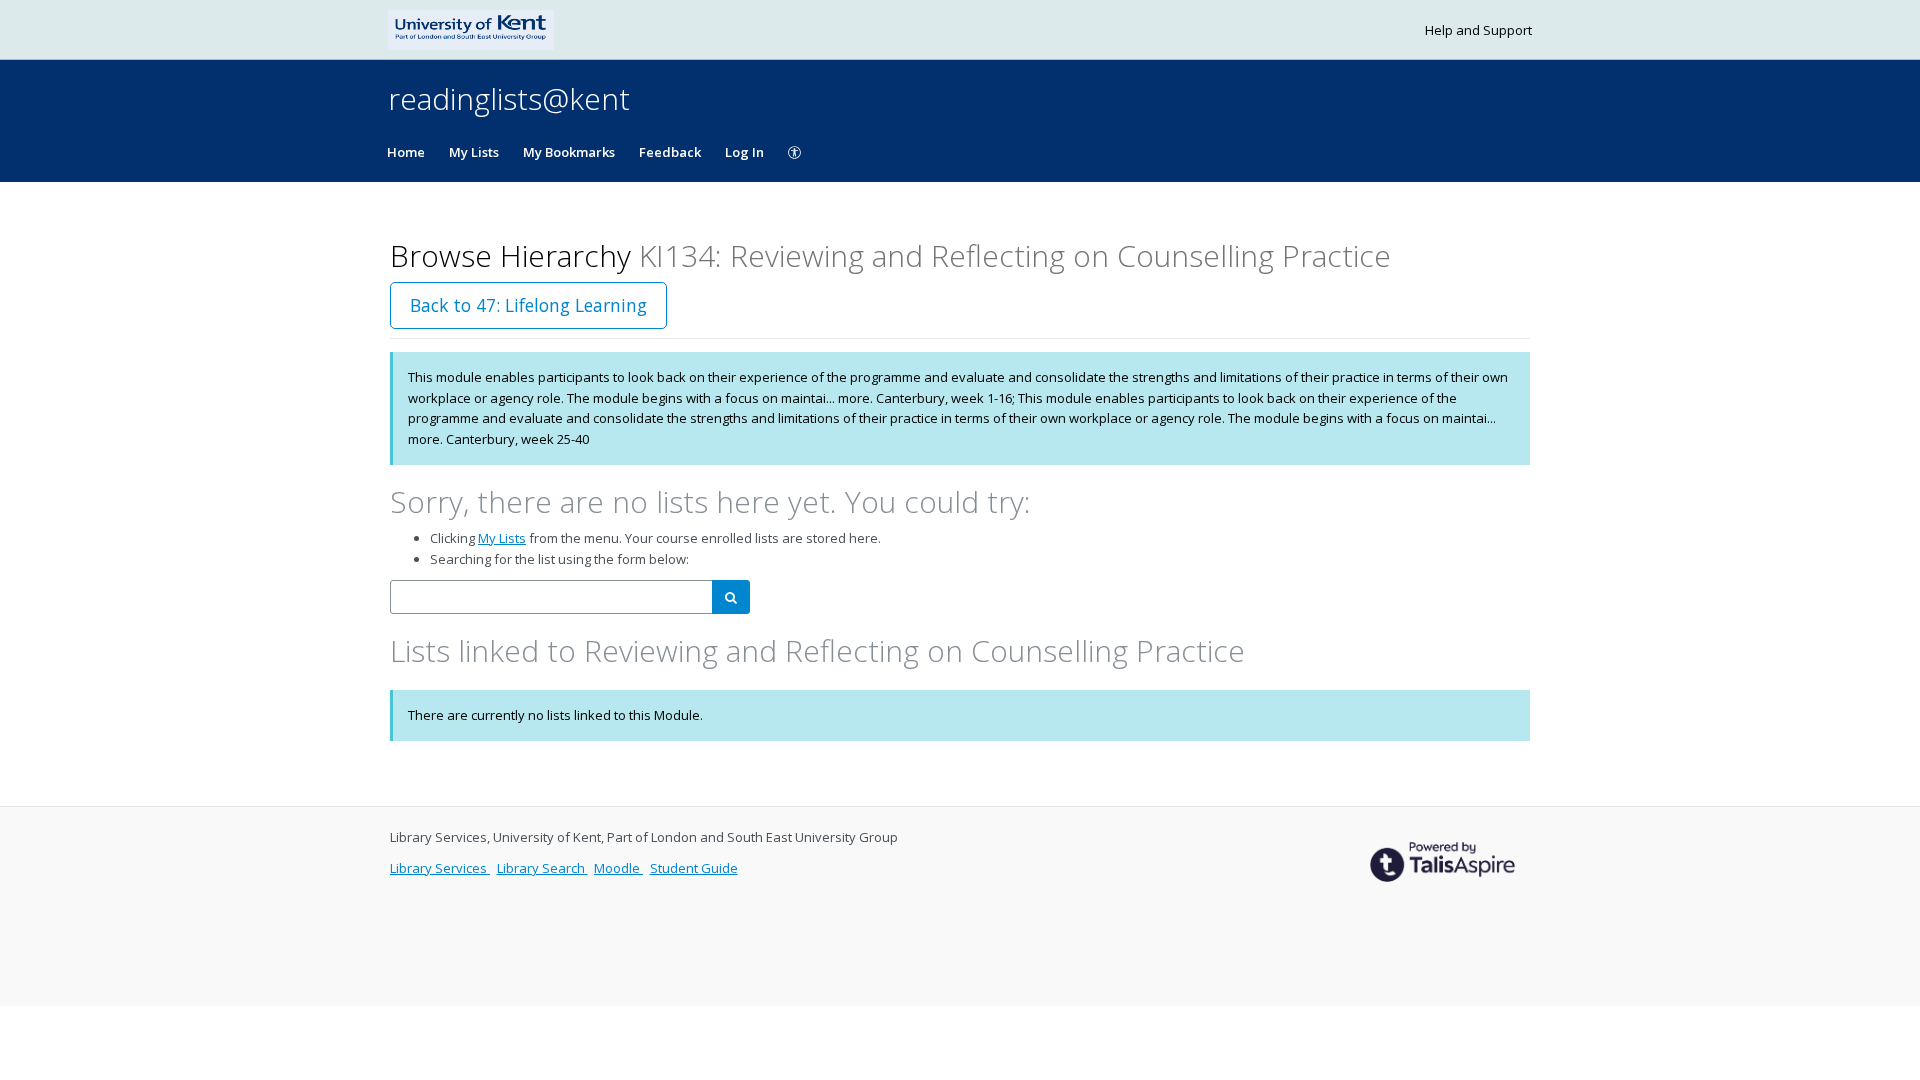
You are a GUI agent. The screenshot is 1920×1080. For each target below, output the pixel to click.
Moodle (618, 868)
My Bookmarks (569, 152)
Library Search (542, 868)
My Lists (474, 152)
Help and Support (1478, 30)
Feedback (670, 152)
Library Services (440, 868)
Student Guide (694, 868)
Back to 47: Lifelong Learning (528, 305)
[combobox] (551, 597)
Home (406, 152)
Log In (744, 152)
